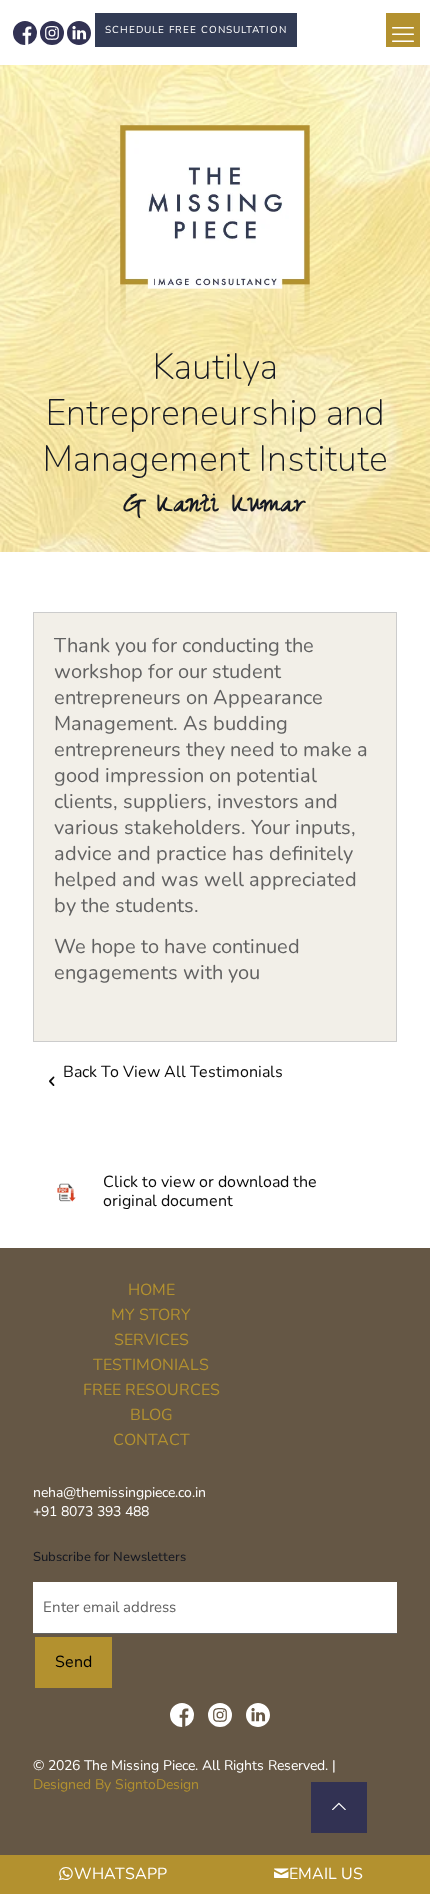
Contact (151, 1440)
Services (151, 1340)
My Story (151, 1315)
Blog (151, 1415)
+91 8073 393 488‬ (91, 1511)
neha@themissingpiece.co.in (119, 1492)
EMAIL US (326, 1874)
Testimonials (151, 1365)
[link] (215, 225)
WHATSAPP (120, 1874)
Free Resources (151, 1390)
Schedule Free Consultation (196, 30)
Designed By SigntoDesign (116, 1784)
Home (151, 1290)
